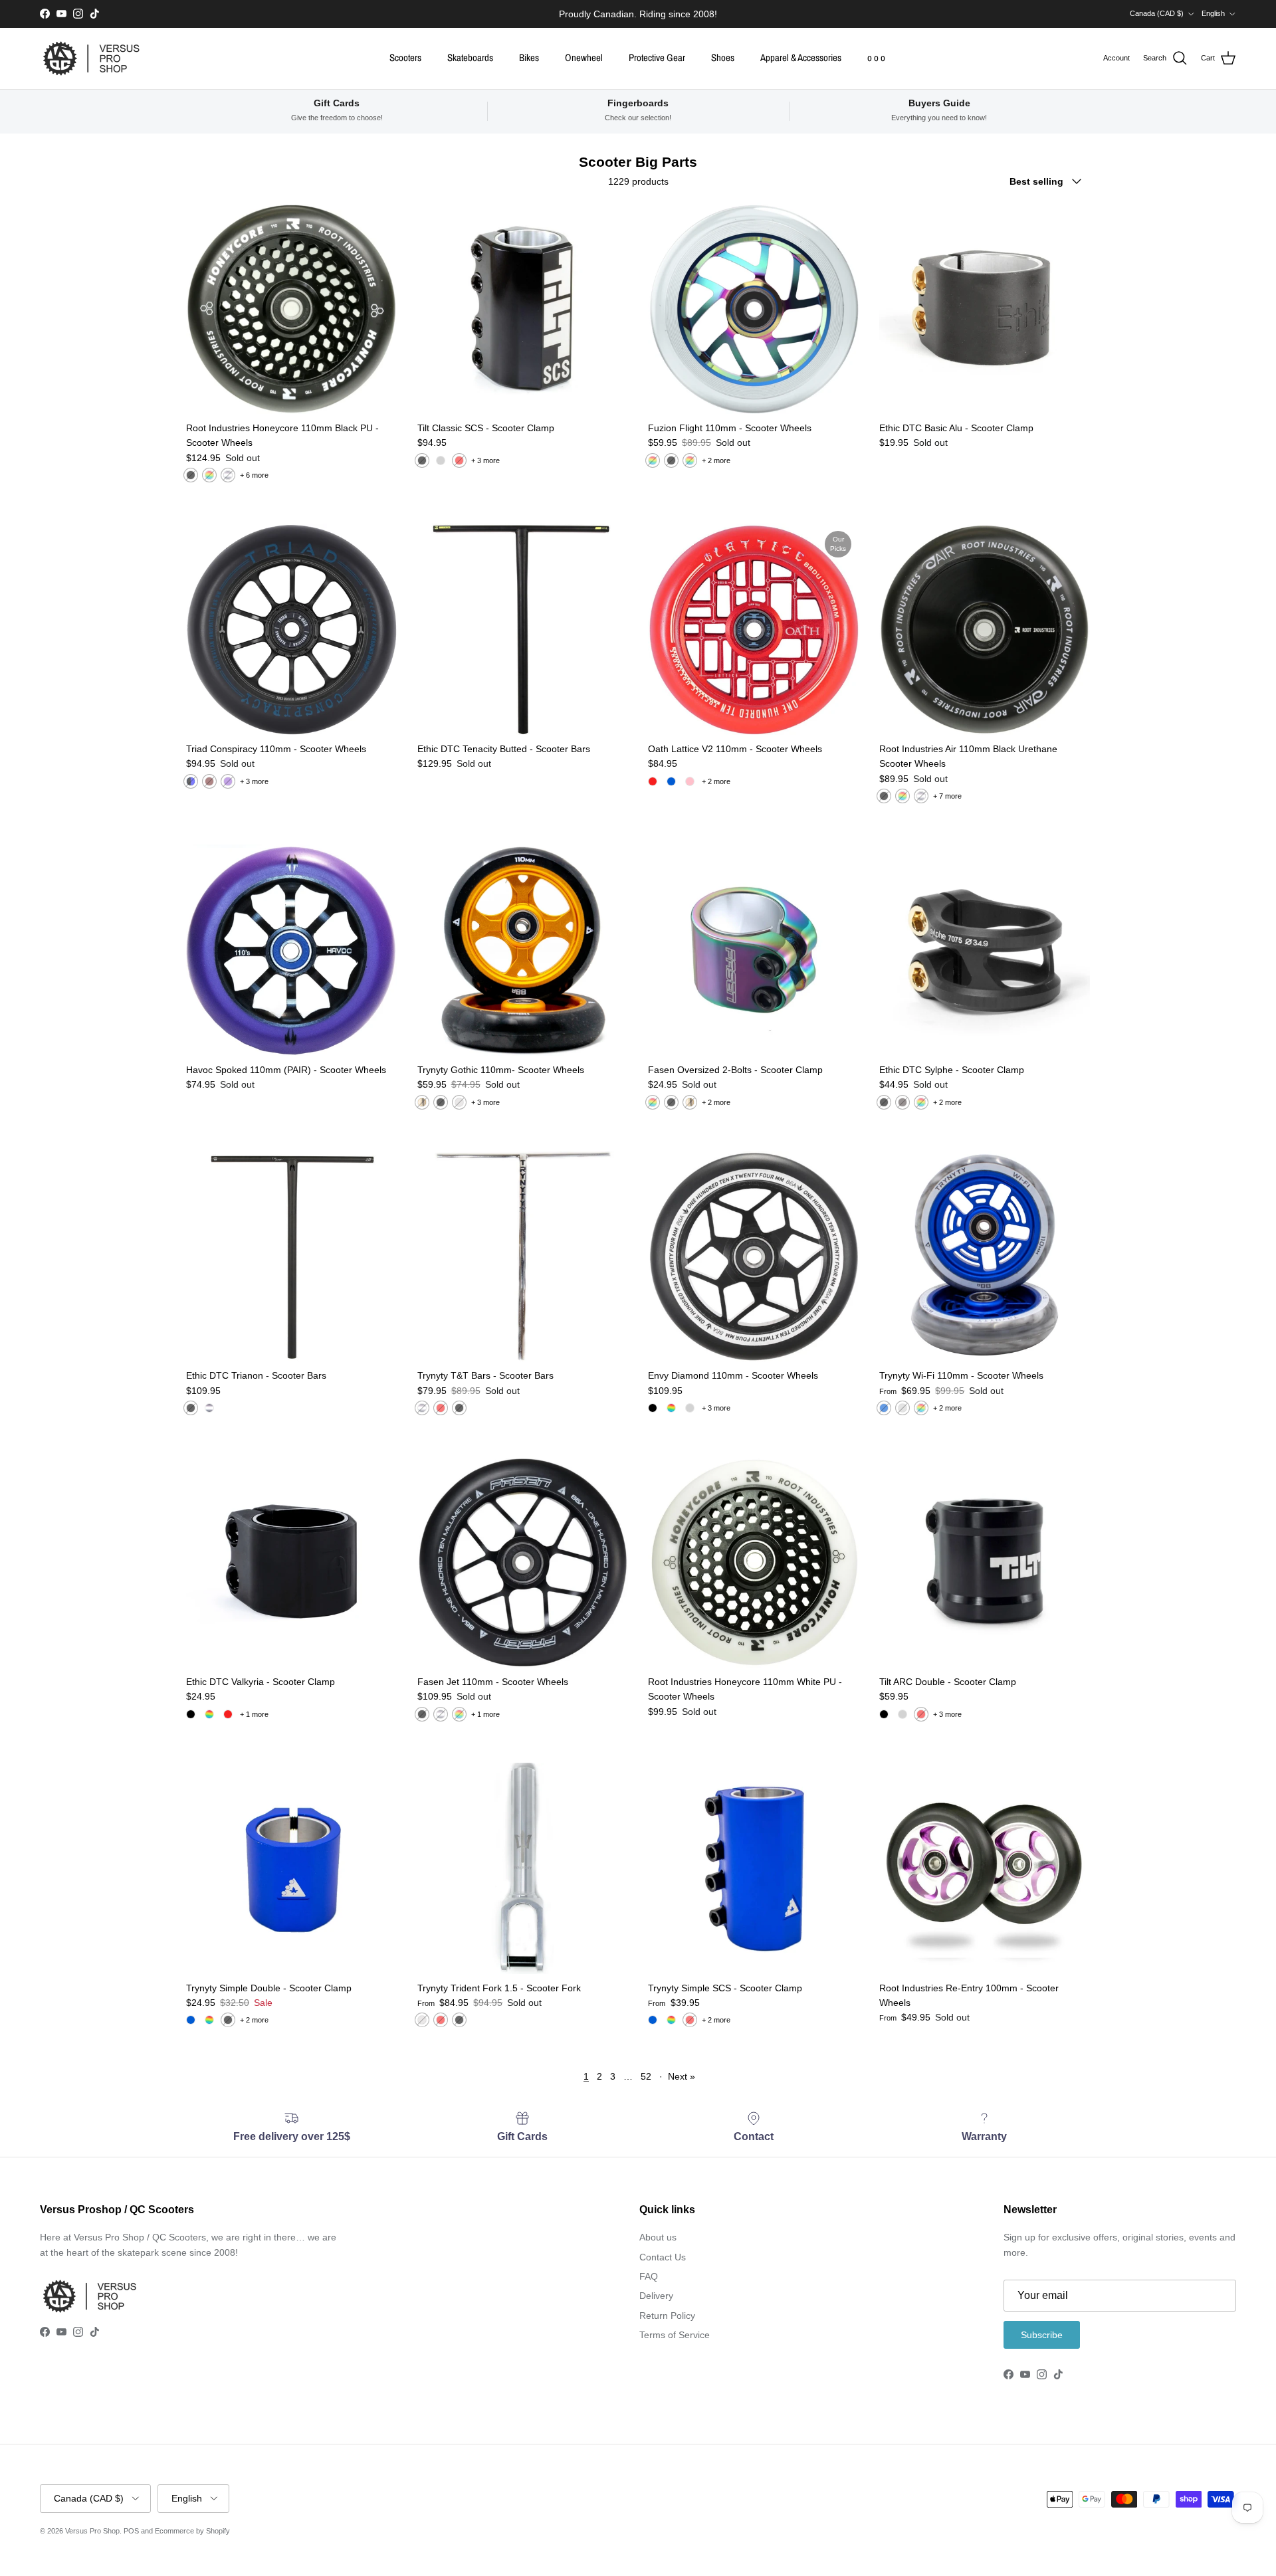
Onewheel (584, 57)
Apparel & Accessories (801, 57)
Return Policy (667, 2316)
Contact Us (663, 2257)
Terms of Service (675, 2335)
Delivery (656, 2296)
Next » (682, 2076)
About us (658, 2237)
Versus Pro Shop (92, 2531)
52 (646, 2076)
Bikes (529, 57)
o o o (876, 57)
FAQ (649, 2276)
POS (131, 2531)
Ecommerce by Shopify (192, 2531)
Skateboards (470, 57)
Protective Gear (657, 57)
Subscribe (1042, 2335)
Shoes (723, 57)
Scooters (405, 57)
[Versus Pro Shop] (91, 58)
